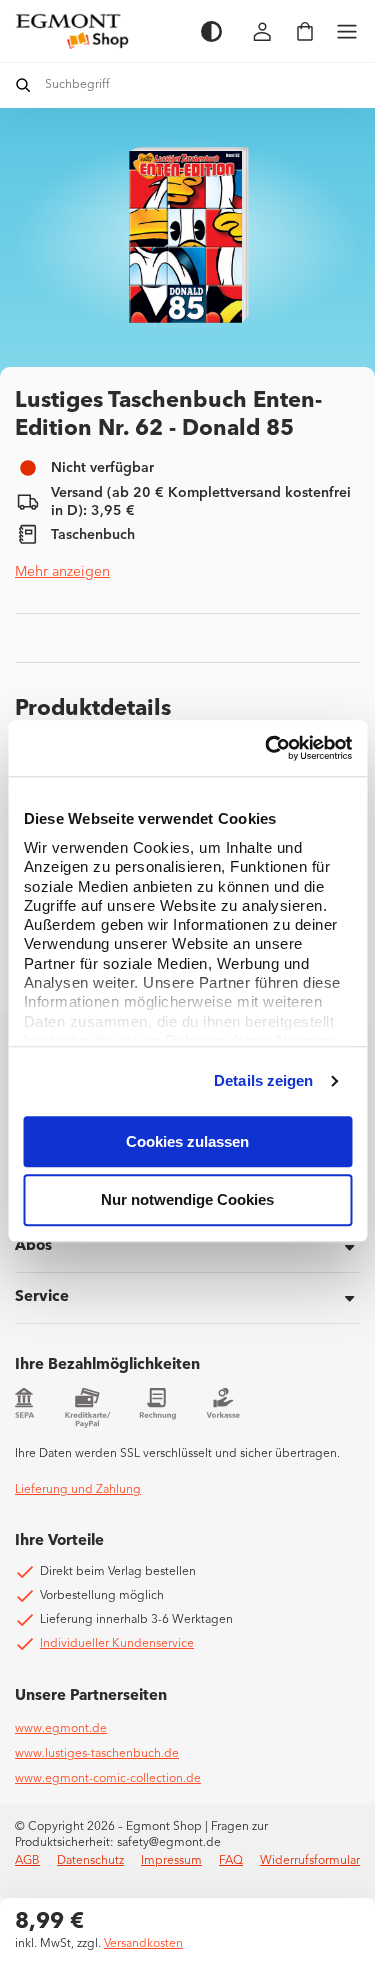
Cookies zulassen (187, 1141)
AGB (27, 1861)
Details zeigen (263, 1080)
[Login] (263, 31)
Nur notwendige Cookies (187, 1200)
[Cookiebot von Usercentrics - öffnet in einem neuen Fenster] (267, 748)
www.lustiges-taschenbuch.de (97, 1754)
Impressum (171, 1861)
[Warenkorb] (305, 31)
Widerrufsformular (310, 1861)
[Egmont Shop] (98, 31)
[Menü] (347, 31)
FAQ (231, 1861)
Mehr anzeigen (62, 572)
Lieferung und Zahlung (78, 1490)
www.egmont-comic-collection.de (108, 1779)
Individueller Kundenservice (117, 1644)
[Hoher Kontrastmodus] (211, 31)
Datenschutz (90, 1861)
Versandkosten (143, 1944)
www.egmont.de (61, 1729)
